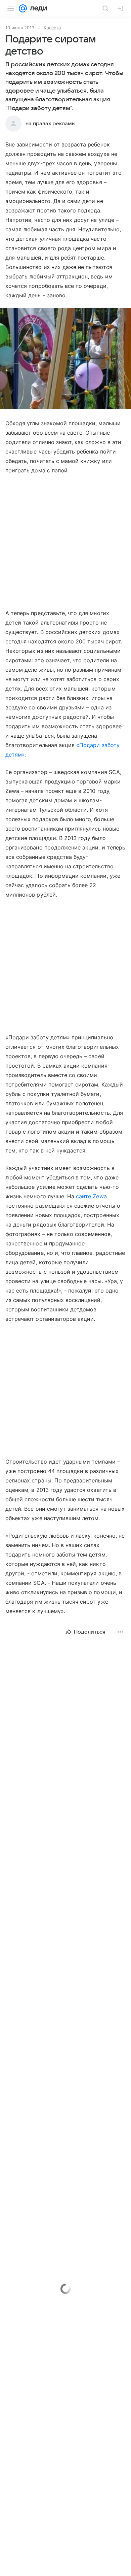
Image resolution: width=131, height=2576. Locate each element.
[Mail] (23, 8)
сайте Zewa (91, 1196)
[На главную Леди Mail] (37, 8)
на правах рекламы (51, 124)
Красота (52, 28)
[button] (65, 359)
